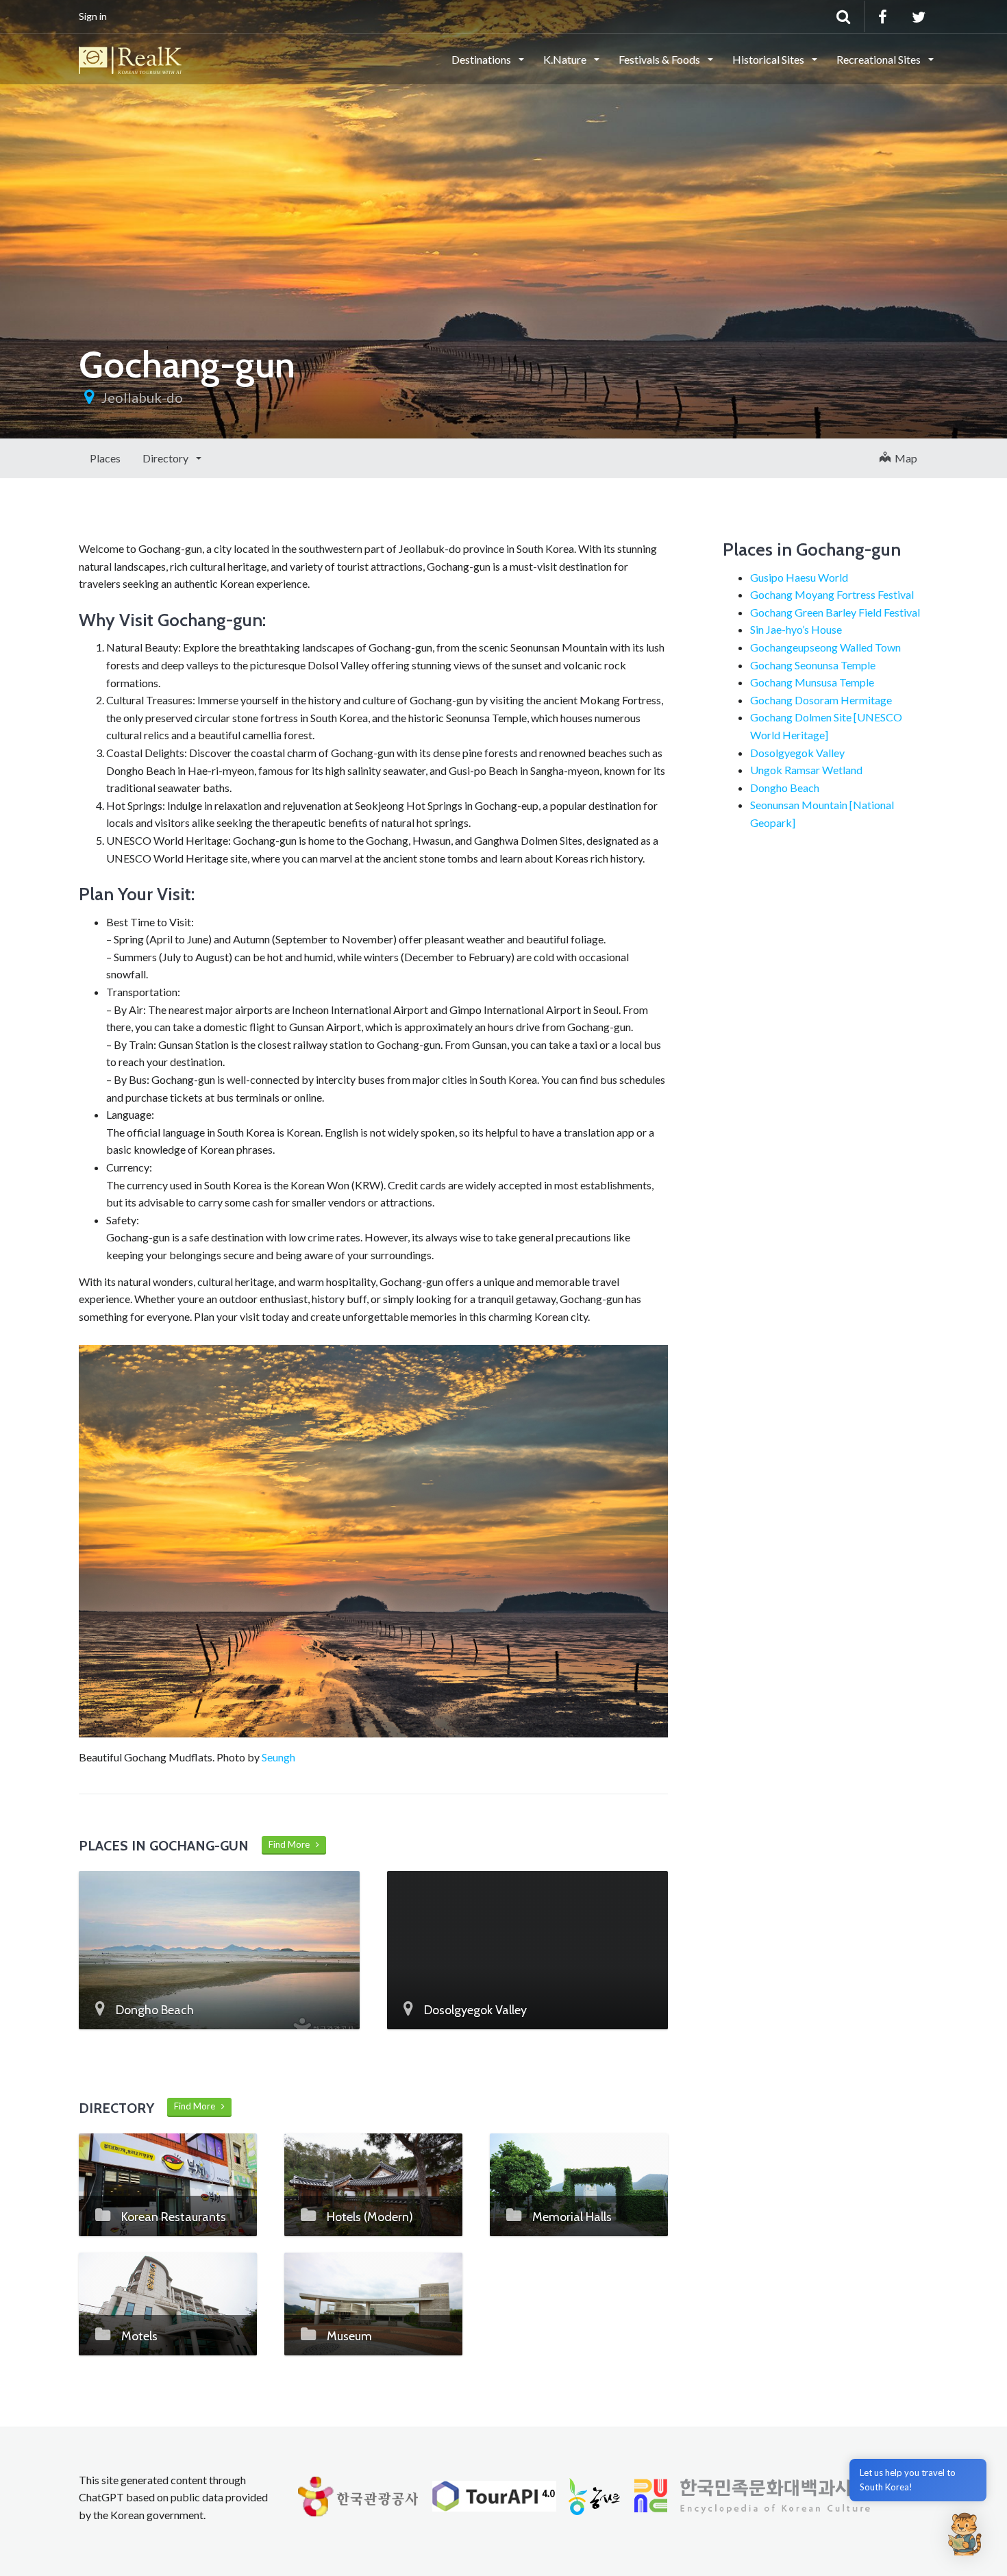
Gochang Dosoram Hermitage (821, 700)
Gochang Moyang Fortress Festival (832, 594)
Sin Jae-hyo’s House (796, 629)
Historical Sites (769, 59)
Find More (292, 1844)
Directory (166, 458)
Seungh (278, 1757)
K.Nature (566, 59)
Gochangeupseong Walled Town (825, 647)
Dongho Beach (785, 788)
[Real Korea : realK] (130, 58)
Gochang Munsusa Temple (812, 682)
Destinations (482, 59)
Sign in (93, 16)
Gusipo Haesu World (799, 577)
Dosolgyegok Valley (797, 753)
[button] (965, 2534)
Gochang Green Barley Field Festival (835, 612)
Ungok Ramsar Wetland (806, 770)
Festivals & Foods (660, 59)
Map (904, 458)
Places (105, 458)
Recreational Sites (880, 59)
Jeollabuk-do (142, 397)
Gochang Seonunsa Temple (813, 665)
